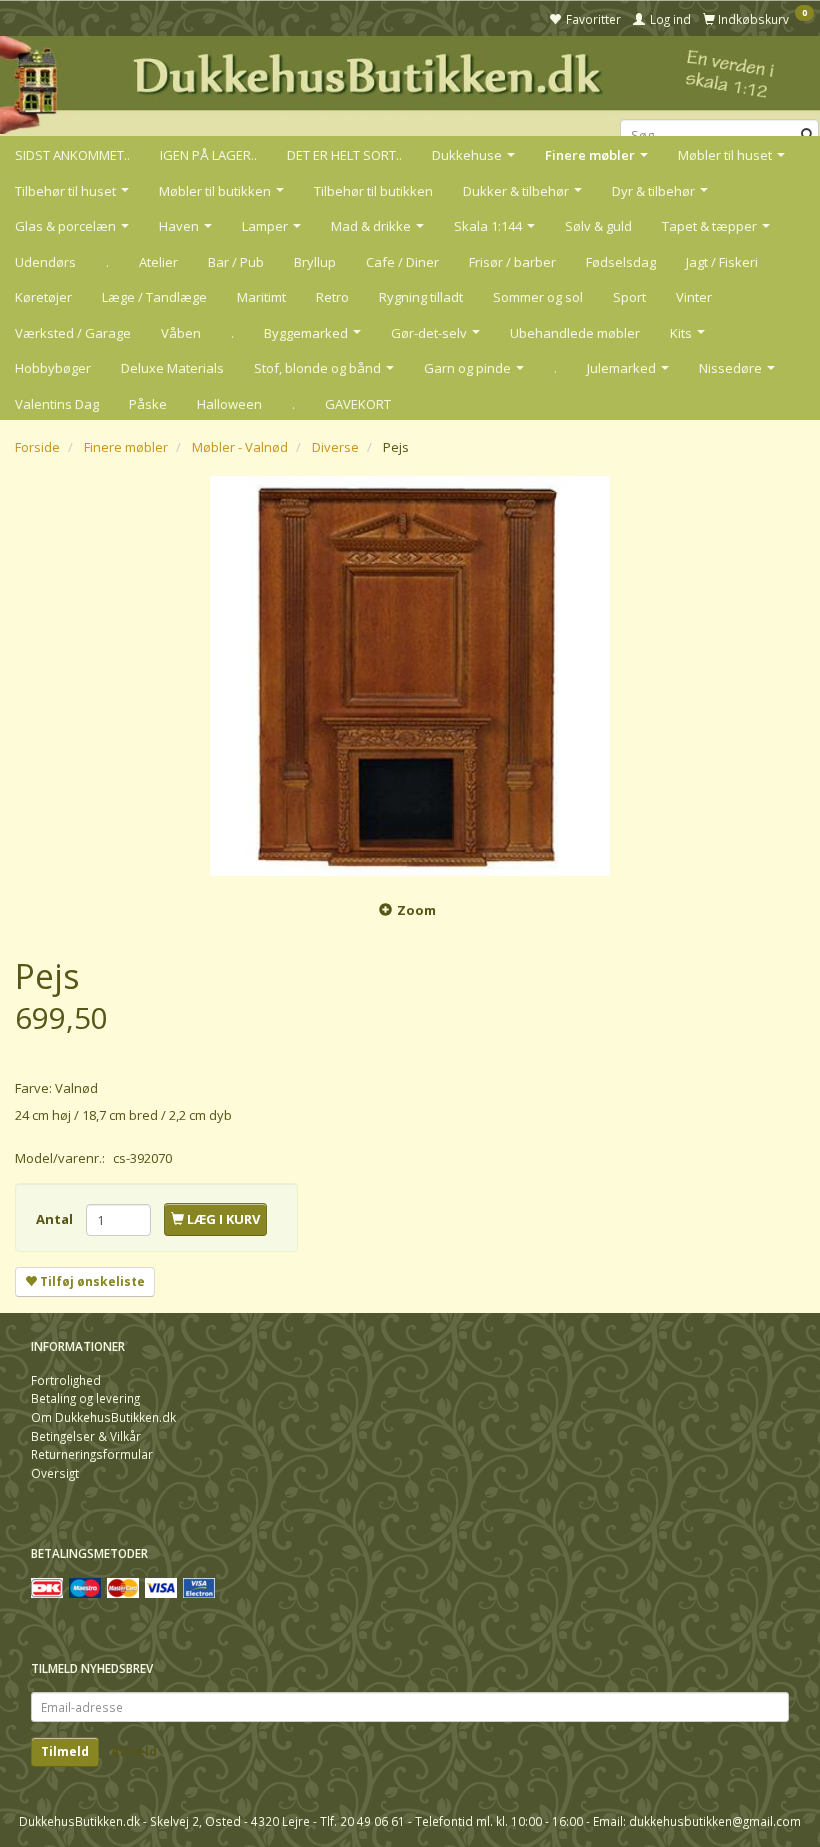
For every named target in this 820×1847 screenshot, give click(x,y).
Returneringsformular (92, 1454)
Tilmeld (65, 1751)
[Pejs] (410, 676)
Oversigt (55, 1473)
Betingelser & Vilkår (86, 1436)
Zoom (416, 910)
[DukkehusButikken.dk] (410, 82)
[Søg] (807, 135)
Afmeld (134, 1751)
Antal (56, 1219)
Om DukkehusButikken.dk (103, 1417)
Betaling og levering (85, 1398)
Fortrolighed (66, 1380)
